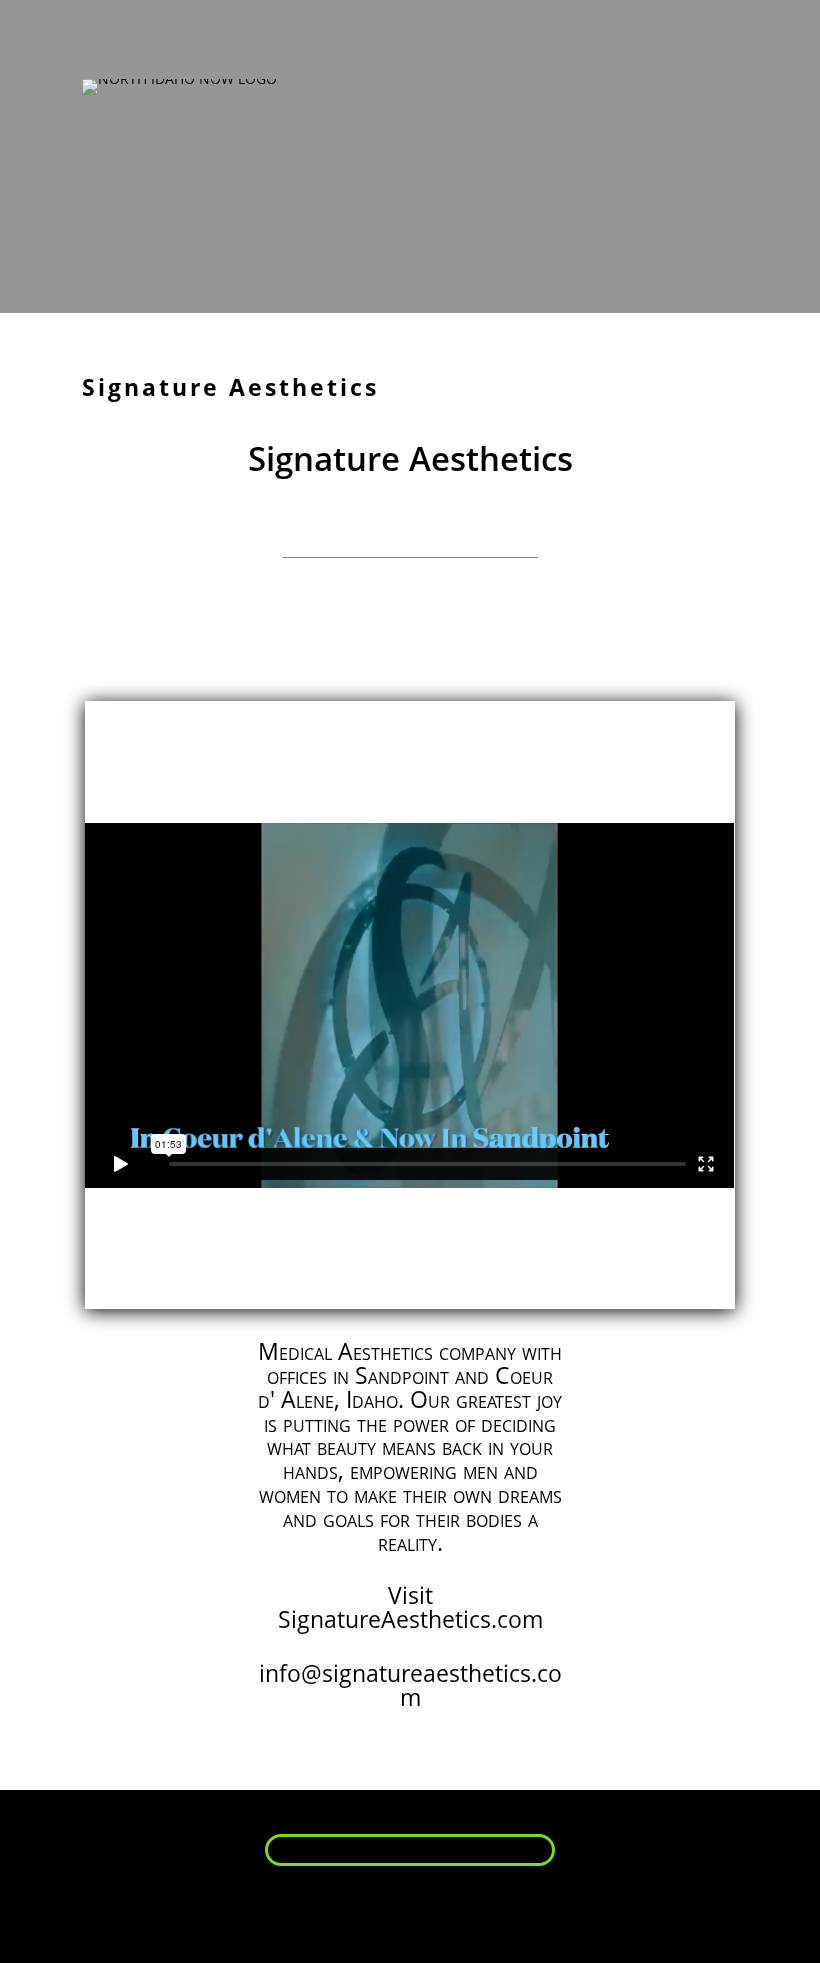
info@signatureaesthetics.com (410, 1685)
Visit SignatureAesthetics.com (410, 1607)
